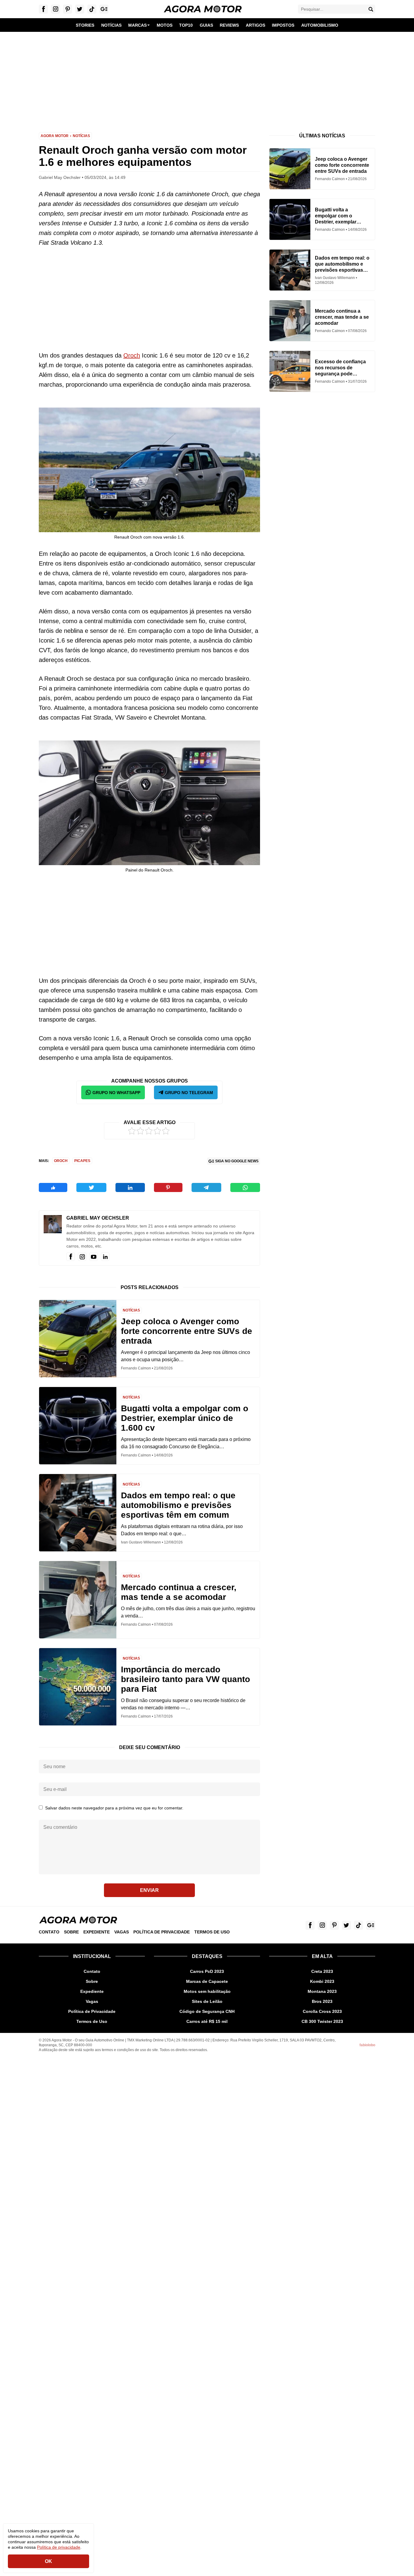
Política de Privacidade (162, 1932)
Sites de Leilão (207, 2001)
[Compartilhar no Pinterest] (168, 1187)
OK (48, 2561)
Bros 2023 (322, 2001)
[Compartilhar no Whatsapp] (245, 1187)
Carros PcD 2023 (207, 1971)
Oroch (132, 355)
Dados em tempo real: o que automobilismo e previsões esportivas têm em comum (178, 1505)
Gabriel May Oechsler (98, 1218)
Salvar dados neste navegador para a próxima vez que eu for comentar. (114, 1808)
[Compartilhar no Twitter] (91, 1187)
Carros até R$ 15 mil (207, 2021)
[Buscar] (371, 9)
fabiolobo (367, 2045)
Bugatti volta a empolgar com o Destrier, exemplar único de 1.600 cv (185, 1418)
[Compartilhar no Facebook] (53, 1187)
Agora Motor (55, 136)
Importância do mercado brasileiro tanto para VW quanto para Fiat (185, 1679)
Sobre (71, 1932)
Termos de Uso (212, 1932)
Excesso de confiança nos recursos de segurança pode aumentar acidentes (340, 368)
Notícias (81, 136)
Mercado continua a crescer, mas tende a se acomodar (179, 1592)
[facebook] (71, 1257)
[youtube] (94, 1257)
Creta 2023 (322, 1971)
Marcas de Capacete (207, 1981)
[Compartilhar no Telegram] (206, 1187)
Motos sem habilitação (207, 1991)
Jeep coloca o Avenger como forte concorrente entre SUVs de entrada (187, 1331)
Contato (49, 1932)
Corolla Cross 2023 (322, 2011)
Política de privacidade (59, 2547)
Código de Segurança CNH (207, 2011)
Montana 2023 (322, 1991)
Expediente (97, 1932)
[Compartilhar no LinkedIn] (130, 1187)
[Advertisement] (207, 78)
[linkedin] (105, 1257)
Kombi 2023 (322, 1981)
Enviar (149, 1890)
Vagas (122, 1932)
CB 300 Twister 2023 (322, 2021)
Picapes (82, 1161)
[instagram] (82, 1257)
